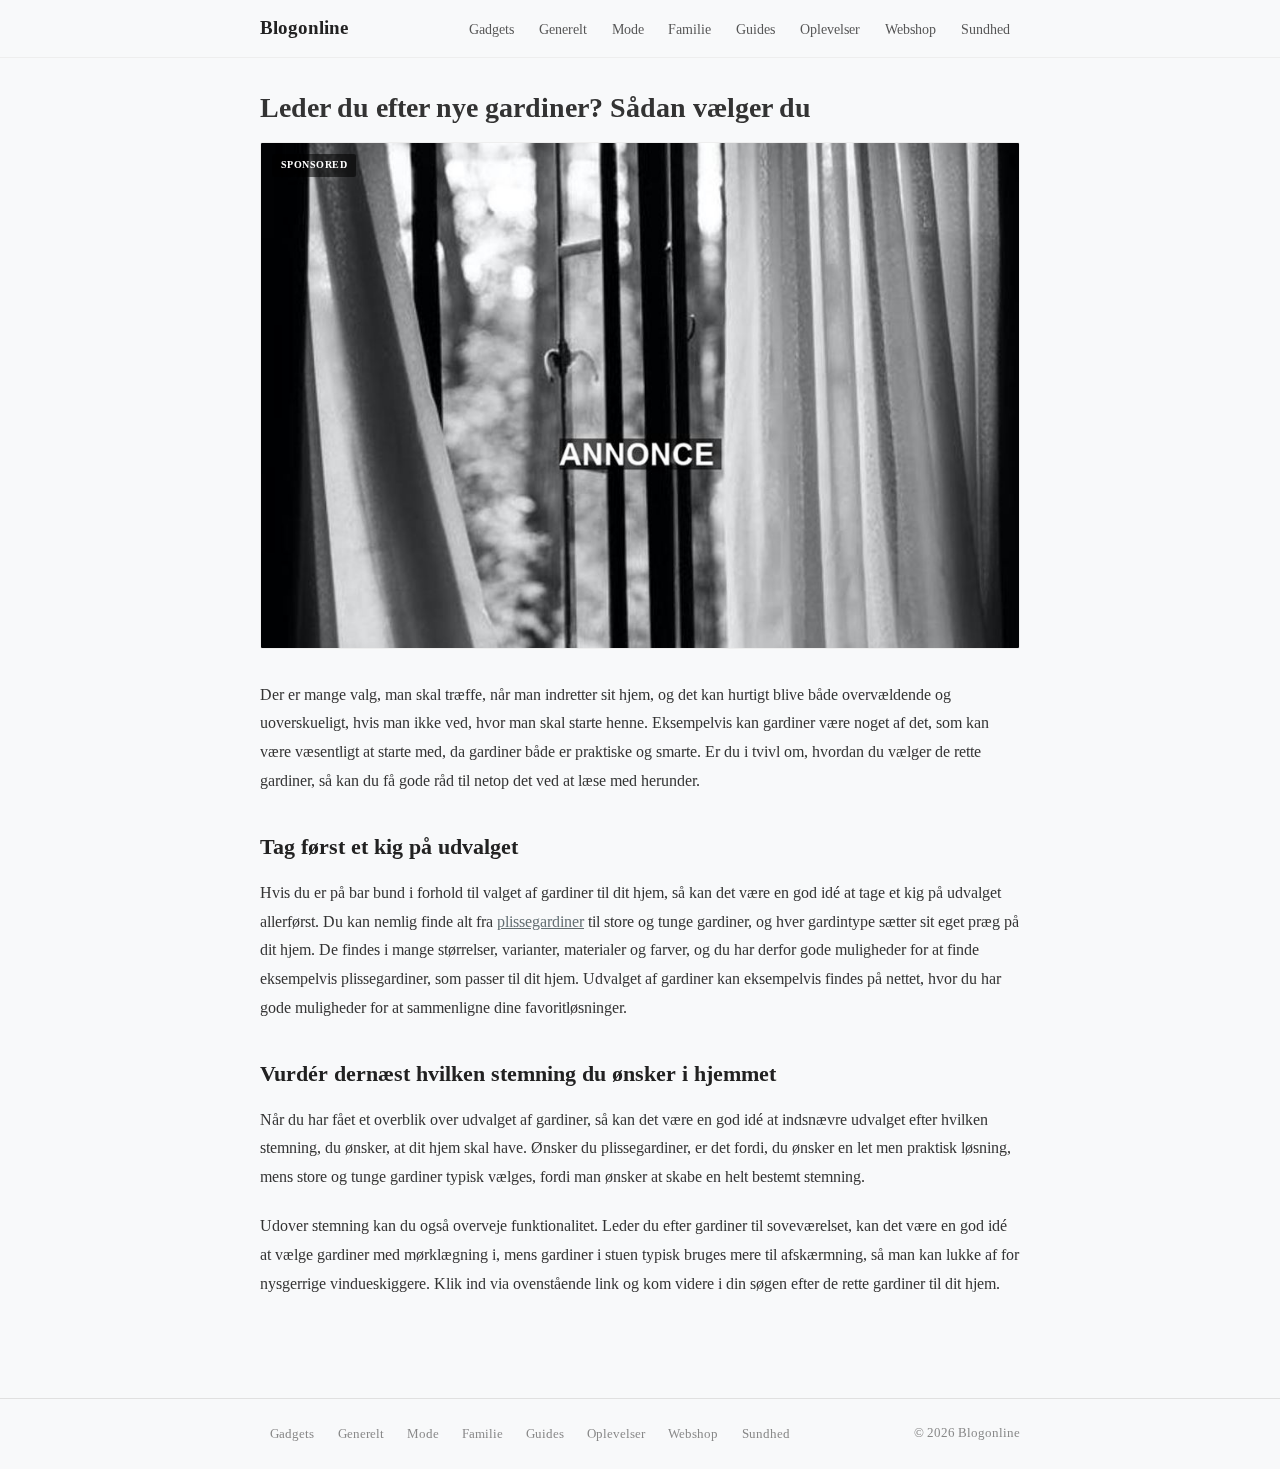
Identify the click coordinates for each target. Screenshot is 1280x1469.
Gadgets (491, 29)
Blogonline (304, 27)
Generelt (563, 29)
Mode (628, 29)
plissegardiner (540, 921)
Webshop (910, 29)
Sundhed (985, 29)
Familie (689, 29)
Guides (755, 29)
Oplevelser (830, 29)
